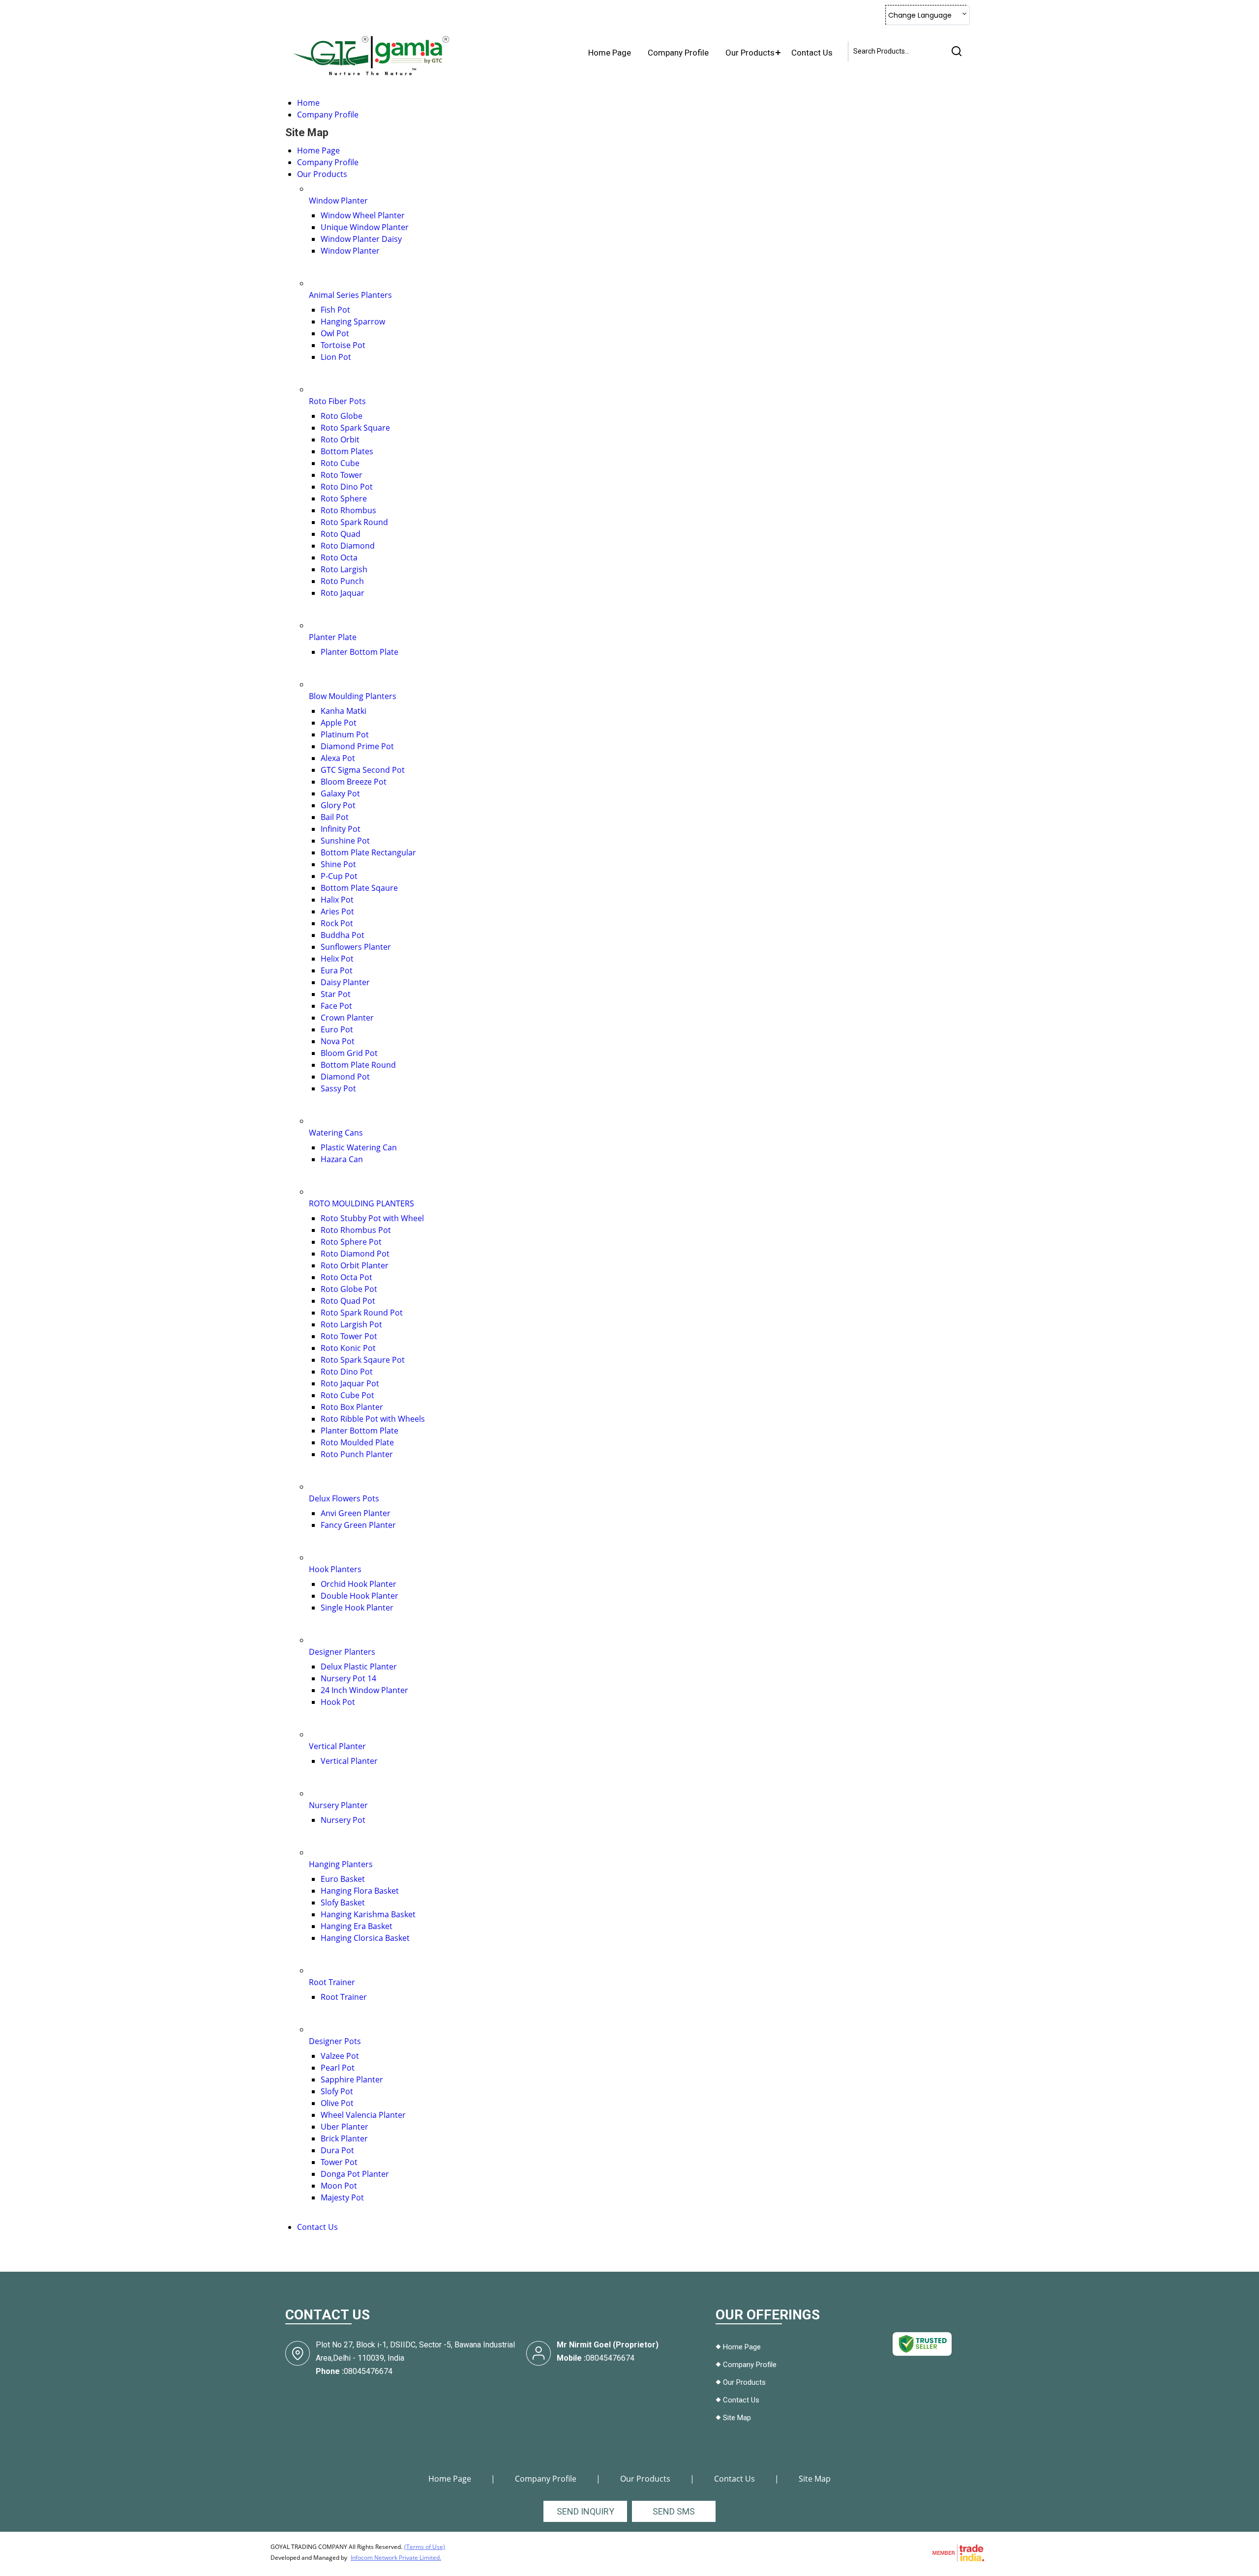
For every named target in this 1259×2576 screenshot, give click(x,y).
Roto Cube (340, 463)
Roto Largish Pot (351, 1324)
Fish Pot (335, 310)
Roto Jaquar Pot (350, 1383)
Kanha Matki (344, 711)
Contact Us (812, 53)
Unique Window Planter (365, 227)
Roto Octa (339, 557)
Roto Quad (341, 534)
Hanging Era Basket (357, 1926)
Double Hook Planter (360, 1596)
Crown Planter (347, 1018)
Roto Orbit (340, 439)
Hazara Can (342, 1159)
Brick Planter (344, 2138)
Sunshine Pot (345, 841)
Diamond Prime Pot (357, 746)
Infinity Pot (341, 829)
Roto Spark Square (355, 428)
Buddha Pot (343, 935)
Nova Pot (338, 1041)
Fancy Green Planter (358, 1525)
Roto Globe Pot (349, 1289)
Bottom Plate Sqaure (359, 888)
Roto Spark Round (354, 522)
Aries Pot (337, 911)
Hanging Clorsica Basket (365, 1938)
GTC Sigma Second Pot (363, 770)
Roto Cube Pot (347, 1395)
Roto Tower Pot (349, 1336)
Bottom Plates (347, 451)
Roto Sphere (344, 498)
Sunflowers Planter (356, 947)
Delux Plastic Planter (359, 1667)
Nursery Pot (343, 1820)
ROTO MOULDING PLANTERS (361, 1203)
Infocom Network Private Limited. (396, 2558)
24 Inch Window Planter (364, 1690)
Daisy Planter (345, 982)
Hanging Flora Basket (360, 1891)
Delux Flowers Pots (344, 1498)
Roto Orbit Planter (355, 1265)
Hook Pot (338, 1702)
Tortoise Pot (343, 345)
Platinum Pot (345, 734)
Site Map (737, 2418)
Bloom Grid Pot (349, 1053)
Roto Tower (342, 475)
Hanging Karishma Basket (368, 1914)
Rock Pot (337, 923)
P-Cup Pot (339, 876)
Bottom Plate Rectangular (368, 852)
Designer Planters (342, 1652)
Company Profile (678, 53)
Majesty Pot (342, 2197)
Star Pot (336, 994)
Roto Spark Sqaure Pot (363, 1360)
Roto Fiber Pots (337, 401)
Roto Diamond (348, 546)
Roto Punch (342, 581)
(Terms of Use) (425, 2547)
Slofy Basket (343, 1903)
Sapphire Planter (352, 2079)
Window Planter (338, 201)
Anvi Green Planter (356, 1513)
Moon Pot (339, 2186)
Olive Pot (337, 2103)
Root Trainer (332, 1982)
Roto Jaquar (343, 593)
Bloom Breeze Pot (354, 782)
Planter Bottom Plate (360, 652)
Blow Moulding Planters (353, 696)
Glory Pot (338, 805)
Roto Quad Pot (348, 1301)
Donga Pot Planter (355, 2174)
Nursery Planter (338, 1805)
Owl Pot (335, 333)
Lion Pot (336, 357)
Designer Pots (335, 2041)
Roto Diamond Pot (355, 1254)
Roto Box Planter (352, 1407)
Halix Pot (337, 900)
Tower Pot (339, 2162)
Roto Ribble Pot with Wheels (373, 1419)
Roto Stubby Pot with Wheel (372, 1218)
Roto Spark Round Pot (362, 1313)
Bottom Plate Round (358, 1065)
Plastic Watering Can (359, 1147)
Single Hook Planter (357, 1608)
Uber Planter (345, 2127)
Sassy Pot (338, 1088)
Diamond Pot (345, 1077)
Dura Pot (337, 2150)
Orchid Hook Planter (359, 1584)
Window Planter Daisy (361, 239)
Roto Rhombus (348, 510)
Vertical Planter (337, 1746)
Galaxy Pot (340, 793)
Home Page (610, 53)
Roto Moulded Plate (357, 1442)
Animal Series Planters (350, 295)
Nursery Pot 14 (348, 1678)
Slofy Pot (337, 2091)
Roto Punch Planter (357, 1454)
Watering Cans (336, 1133)
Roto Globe (342, 416)
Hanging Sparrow (353, 322)
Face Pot (336, 1006)
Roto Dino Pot (347, 487)
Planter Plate (333, 637)
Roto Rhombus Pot (356, 1230)
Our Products (750, 53)
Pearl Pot (338, 2068)
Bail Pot (335, 817)
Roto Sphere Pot (351, 1242)
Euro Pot (337, 1029)
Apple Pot (339, 723)
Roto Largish (344, 569)
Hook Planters (335, 1569)
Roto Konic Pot (348, 1348)
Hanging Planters (341, 1864)
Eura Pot (337, 970)
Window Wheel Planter (363, 215)
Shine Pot (338, 864)
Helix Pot (337, 959)
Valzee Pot (340, 2056)
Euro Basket (343, 1879)
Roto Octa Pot (346, 1277)
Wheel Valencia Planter (363, 2115)
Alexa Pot (338, 758)
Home (308, 103)
